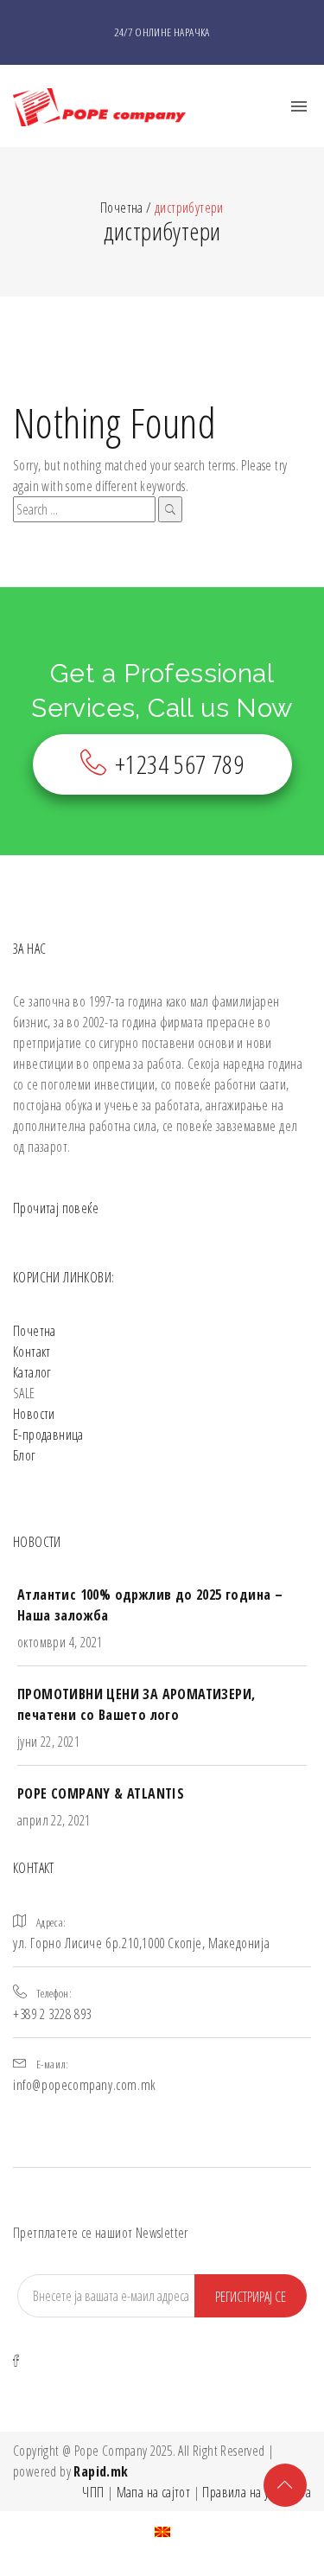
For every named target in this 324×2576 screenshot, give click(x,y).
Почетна (35, 1331)
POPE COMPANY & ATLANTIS (101, 1793)
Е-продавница (48, 1435)
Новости (34, 1414)
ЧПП (93, 2492)
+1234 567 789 (179, 764)
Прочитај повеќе (56, 1208)
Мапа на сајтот (154, 2492)
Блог (25, 1455)
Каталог (32, 1372)
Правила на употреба (257, 2492)
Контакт (32, 1352)
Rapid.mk (101, 2471)
